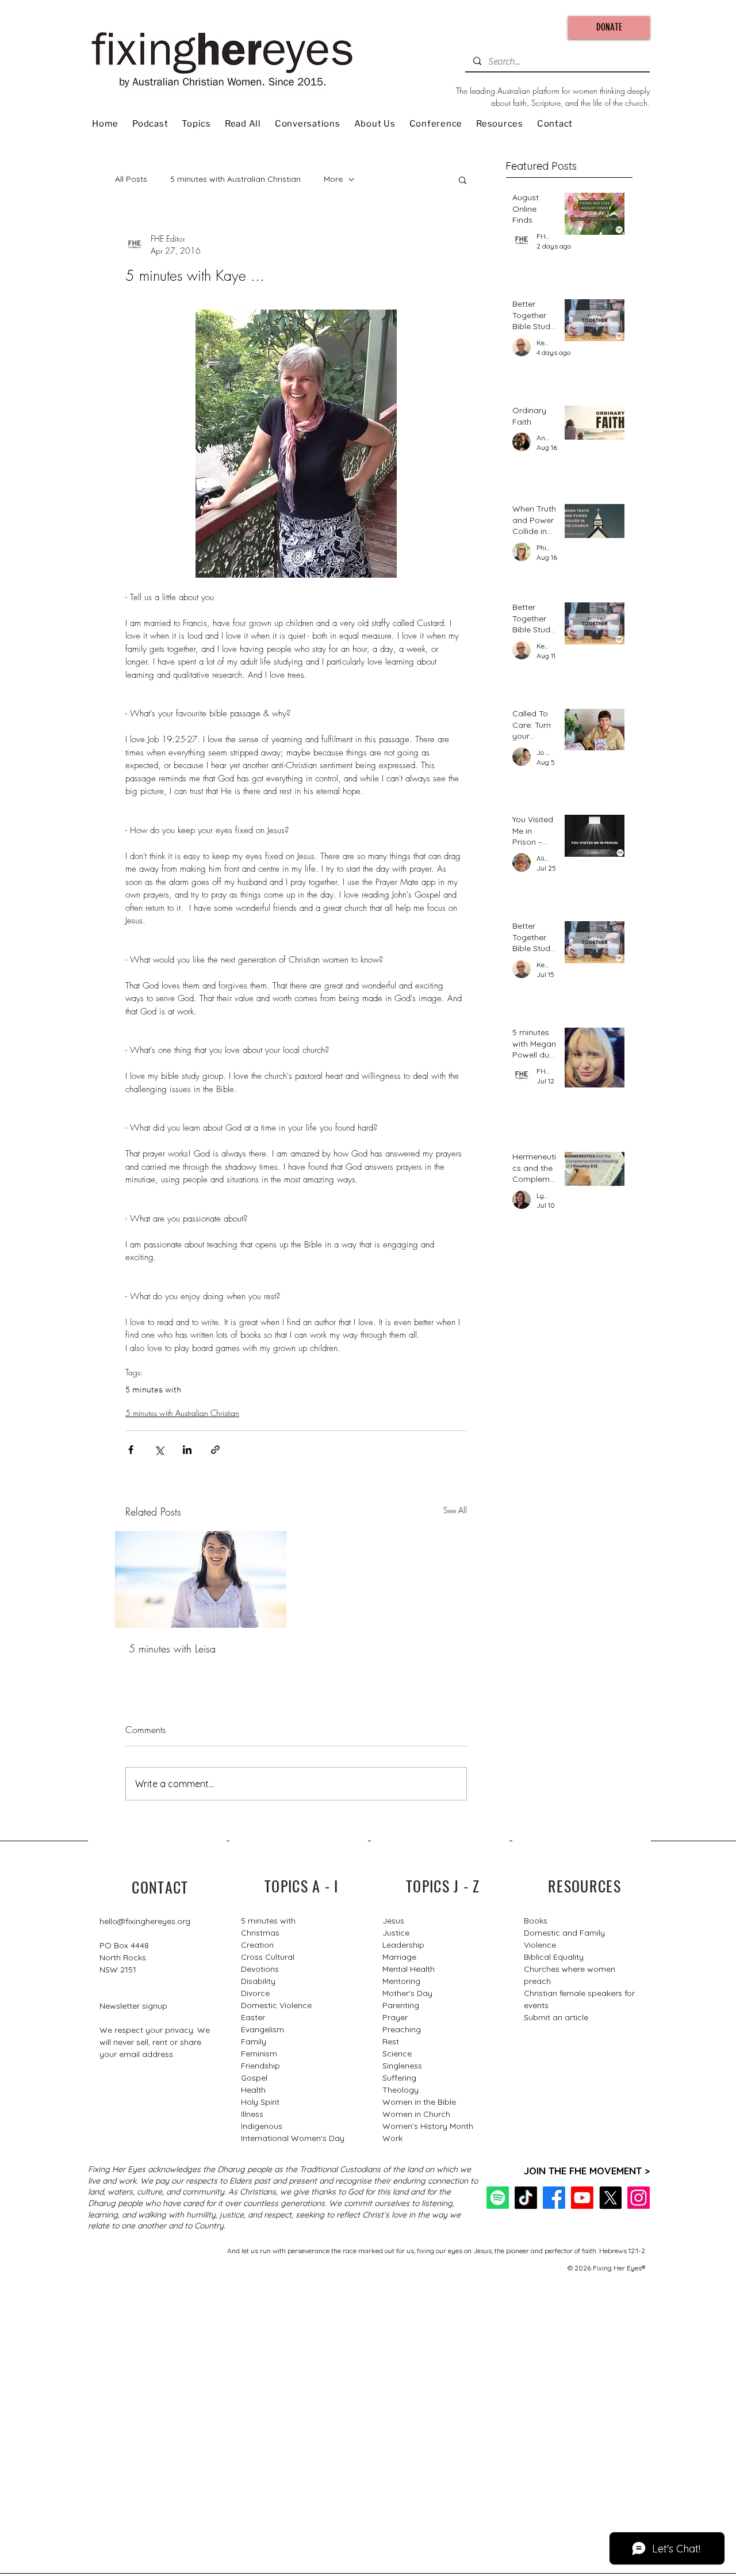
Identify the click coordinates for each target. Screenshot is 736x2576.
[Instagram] (639, 2198)
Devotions (260, 1969)
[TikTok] (526, 2198)
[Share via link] (215, 1450)
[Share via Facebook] (131, 1450)
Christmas (260, 1933)
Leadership (403, 1945)
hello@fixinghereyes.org (145, 1921)
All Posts (131, 179)
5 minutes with (153, 1390)
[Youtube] (582, 2198)
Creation (257, 1945)
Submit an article (556, 2017)
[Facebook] (554, 2198)
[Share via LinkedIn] (187, 1450)
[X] (610, 2198)
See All (455, 1510)
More (333, 179)
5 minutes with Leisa (172, 1648)
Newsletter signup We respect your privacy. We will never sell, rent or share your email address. (155, 2030)
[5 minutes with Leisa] (201, 1579)
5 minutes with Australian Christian (235, 179)
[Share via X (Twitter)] (159, 1450)
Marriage (399, 1957)
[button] (463, 180)
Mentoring (401, 1981)
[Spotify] (498, 2198)
